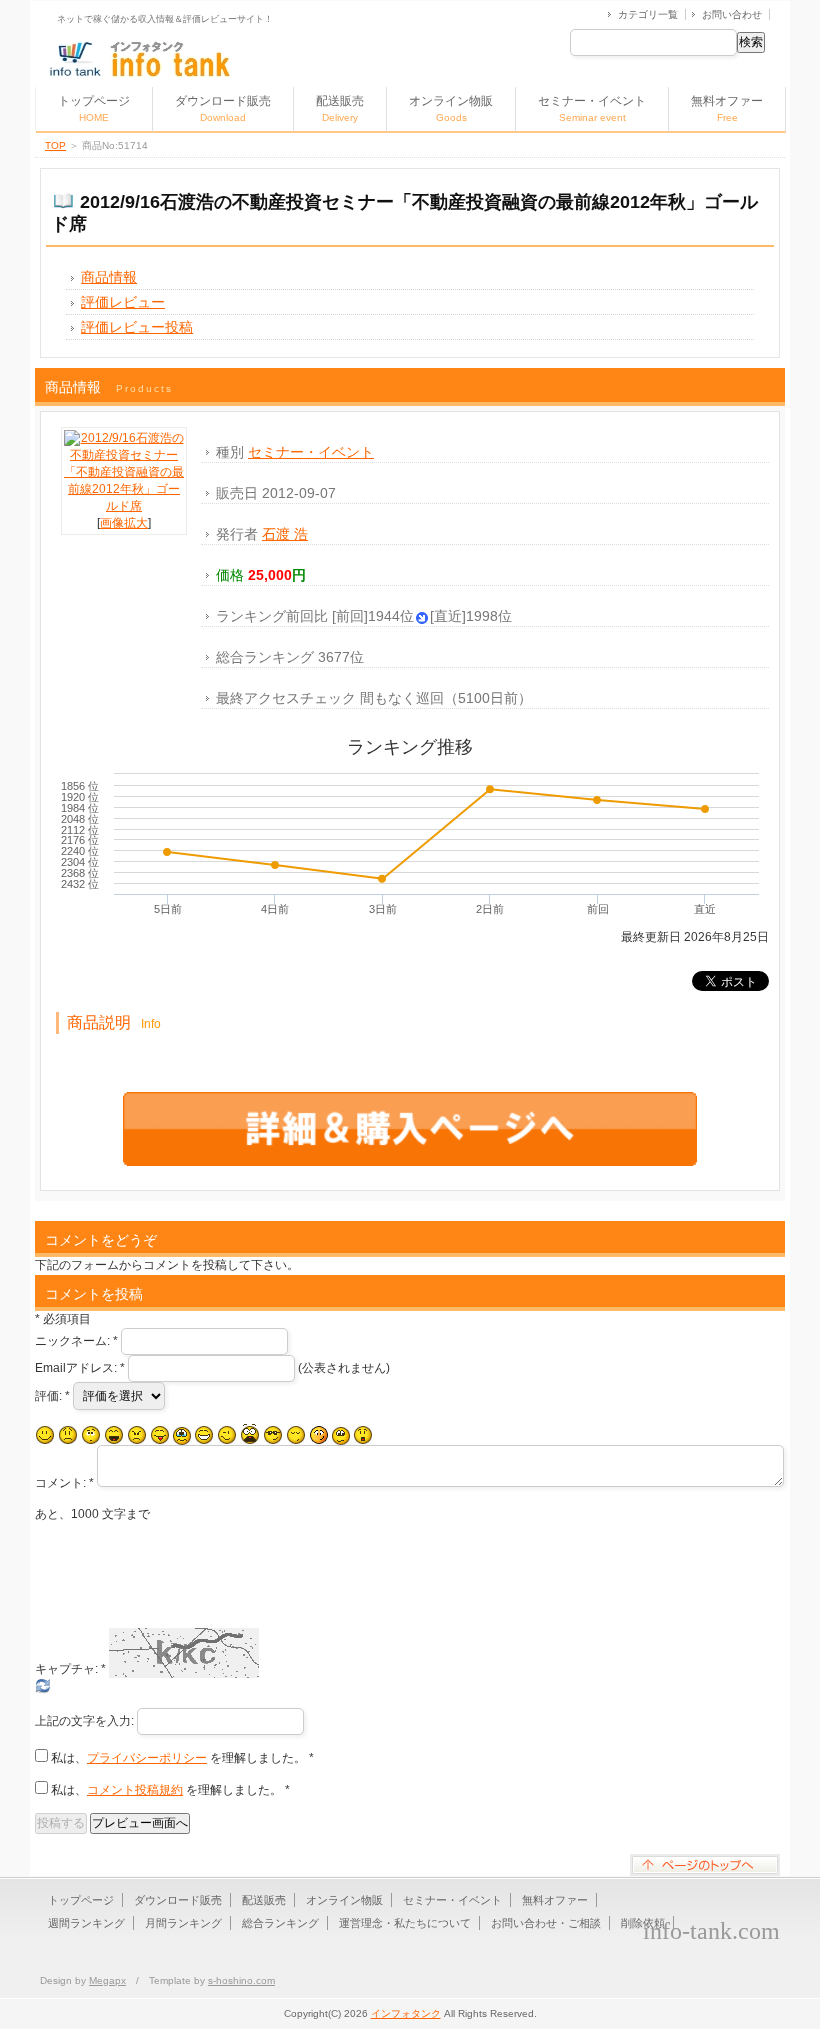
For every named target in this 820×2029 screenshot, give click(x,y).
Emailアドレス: (80, 1368)
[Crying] (182, 1436)
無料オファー (727, 108)
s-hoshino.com (241, 1980)
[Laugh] (114, 1435)
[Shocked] (363, 1435)
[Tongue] (160, 1435)
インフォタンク (406, 2013)
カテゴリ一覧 (648, 14)
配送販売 (340, 108)
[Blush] (319, 1435)
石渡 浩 (285, 534)
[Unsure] (341, 1436)
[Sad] (68, 1435)
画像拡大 (124, 523)
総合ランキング (280, 1923)
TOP (55, 145)
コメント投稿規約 (135, 1790)
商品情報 (109, 277)
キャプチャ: (70, 1669)
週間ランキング (86, 1923)
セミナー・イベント (592, 108)
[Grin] (204, 1435)
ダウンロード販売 (223, 108)
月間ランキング (183, 1923)
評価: (52, 1396)
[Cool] (273, 1435)
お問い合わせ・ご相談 (546, 1923)
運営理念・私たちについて (405, 1923)
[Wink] (227, 1435)
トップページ (94, 108)
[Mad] (137, 1435)
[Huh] (91, 1435)
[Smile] (45, 1435)
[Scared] (250, 1434)
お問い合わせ (732, 14)
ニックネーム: (76, 1341)
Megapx (107, 1980)
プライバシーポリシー (147, 1758)
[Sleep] (296, 1435)
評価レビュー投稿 (137, 327)
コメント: (64, 1483)
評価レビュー (123, 302)
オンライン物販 (451, 108)
